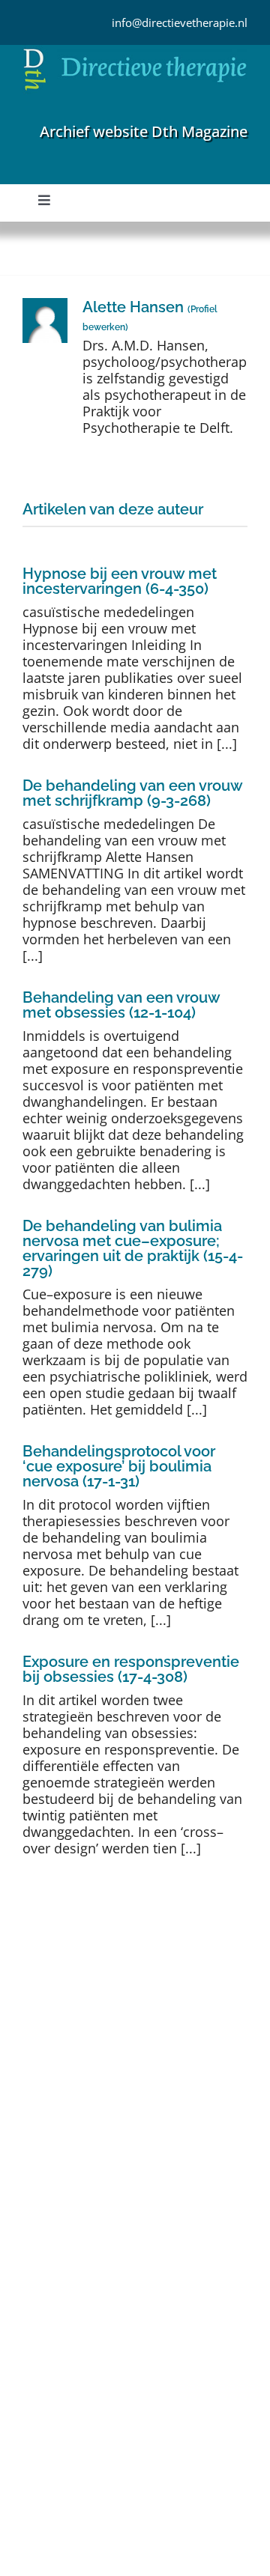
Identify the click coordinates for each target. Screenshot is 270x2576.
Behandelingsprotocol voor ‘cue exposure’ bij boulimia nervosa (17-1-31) (119, 1466)
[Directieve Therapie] (135, 52)
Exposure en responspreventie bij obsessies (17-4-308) (131, 1669)
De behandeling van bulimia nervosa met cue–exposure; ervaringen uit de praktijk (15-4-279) (133, 1248)
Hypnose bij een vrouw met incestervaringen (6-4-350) (120, 581)
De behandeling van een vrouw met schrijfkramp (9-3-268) (132, 793)
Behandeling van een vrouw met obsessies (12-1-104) (121, 1005)
